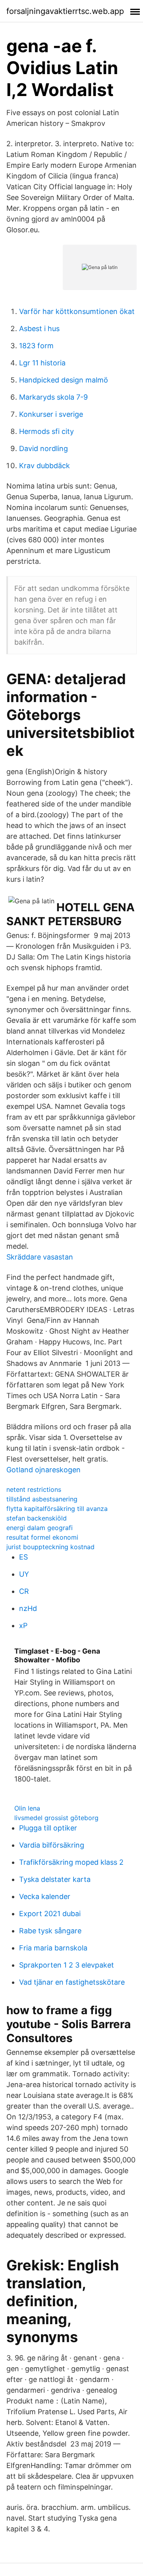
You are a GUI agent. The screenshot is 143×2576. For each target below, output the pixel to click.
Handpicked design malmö (64, 380)
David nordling (43, 448)
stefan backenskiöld (37, 1518)
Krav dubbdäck (44, 466)
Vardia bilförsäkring (52, 1845)
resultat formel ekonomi (42, 1537)
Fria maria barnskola (53, 1948)
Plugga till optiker (48, 1828)
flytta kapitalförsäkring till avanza (57, 1509)
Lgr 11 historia (42, 363)
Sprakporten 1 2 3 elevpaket (67, 1965)
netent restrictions (34, 1489)
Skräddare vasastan (40, 1257)
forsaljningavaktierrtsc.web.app (65, 11)
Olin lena (27, 1808)
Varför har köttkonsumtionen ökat (77, 311)
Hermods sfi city (46, 431)
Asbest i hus (39, 329)
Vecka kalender (45, 1896)
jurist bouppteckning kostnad (50, 1547)
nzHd (28, 1608)
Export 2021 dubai (50, 1914)
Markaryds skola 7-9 (53, 397)
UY (24, 1574)
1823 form (36, 346)
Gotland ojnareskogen (43, 1470)
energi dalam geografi (40, 1528)
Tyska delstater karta (55, 1879)
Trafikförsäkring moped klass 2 (71, 1862)
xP (23, 1625)
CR (24, 1591)
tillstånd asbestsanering (42, 1499)
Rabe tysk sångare (50, 1931)
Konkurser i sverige (51, 414)
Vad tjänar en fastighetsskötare (72, 1982)
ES (23, 1557)
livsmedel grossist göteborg (56, 1818)
